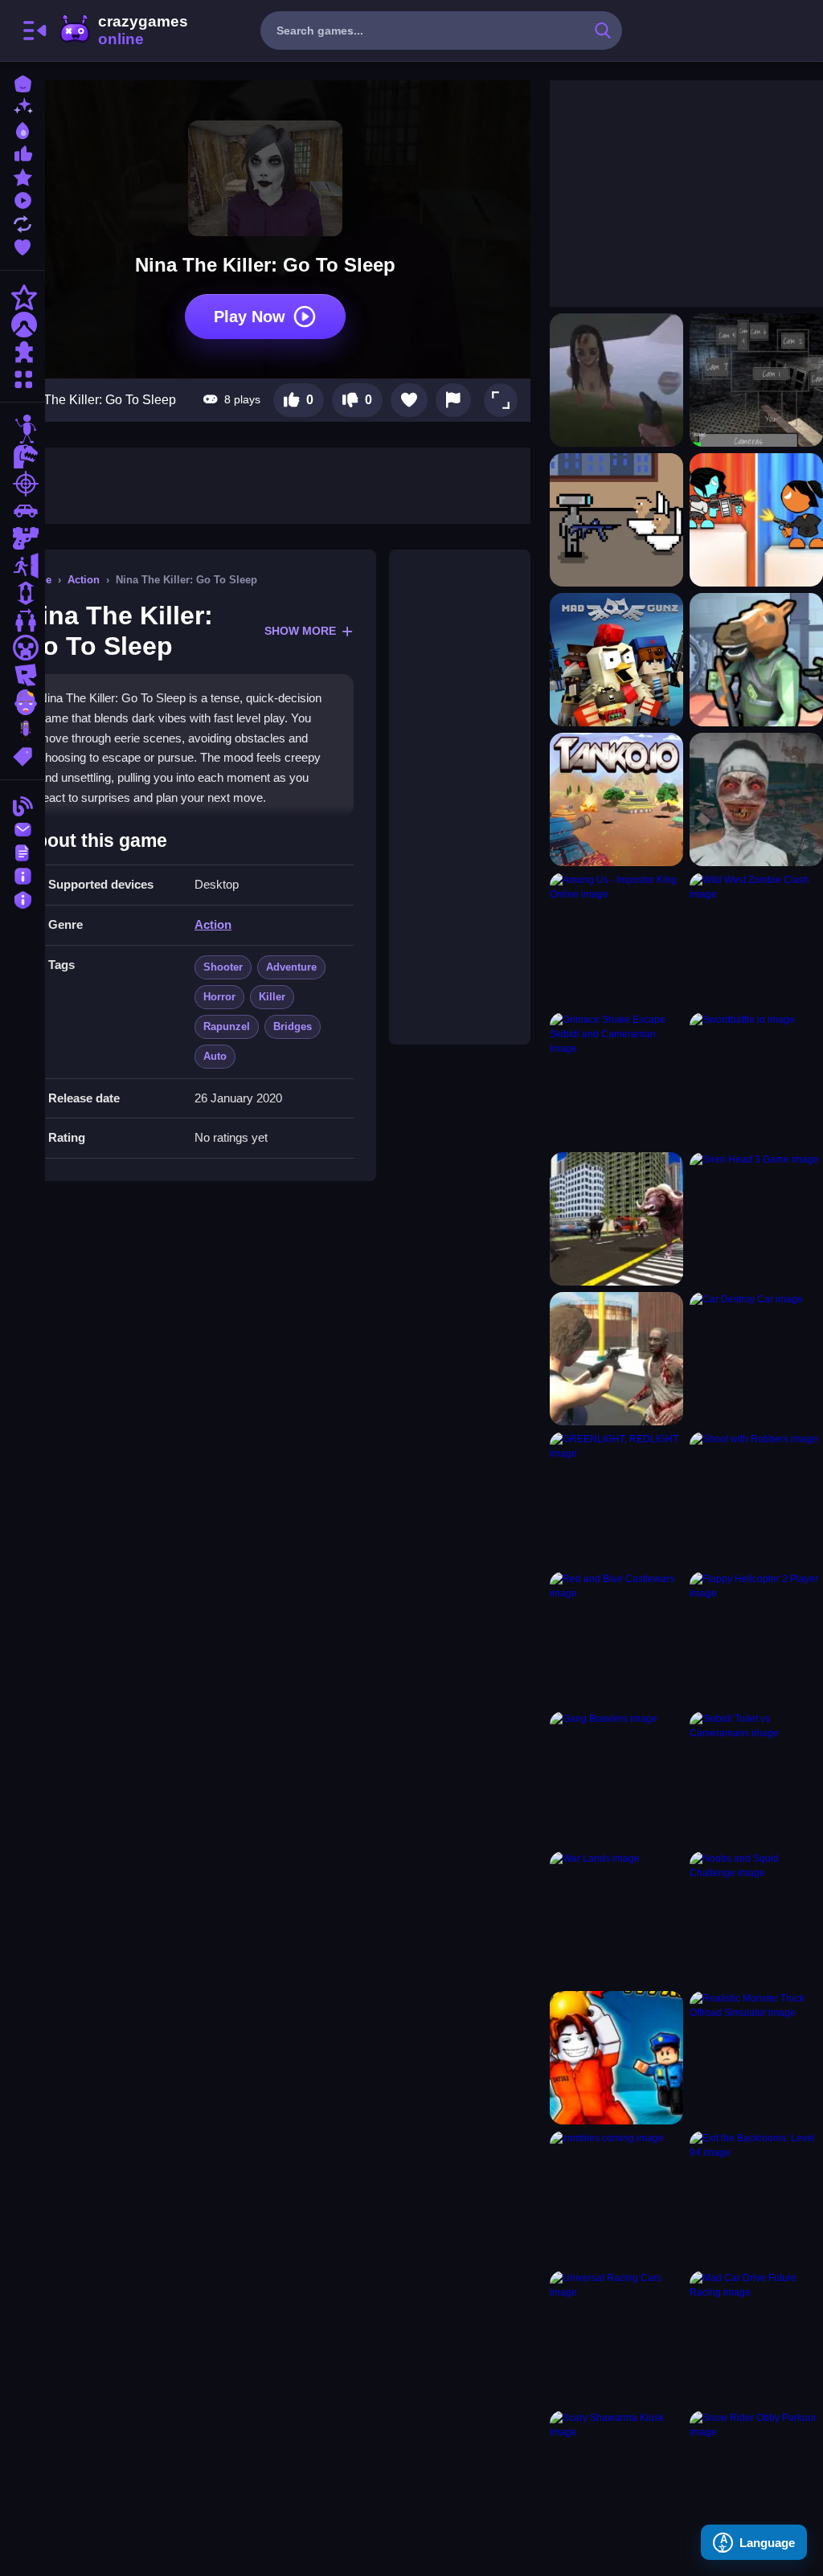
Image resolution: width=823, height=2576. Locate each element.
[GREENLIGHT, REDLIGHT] (616, 1499)
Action (84, 580)
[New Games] (23, 106)
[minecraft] (23, 648)
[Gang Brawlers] (616, 1778)
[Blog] (23, 805)
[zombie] (23, 702)
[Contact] (23, 828)
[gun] (23, 538)
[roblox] (23, 675)
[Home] (23, 82)
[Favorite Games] (23, 245)
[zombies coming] (616, 2198)
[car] (23, 511)
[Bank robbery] (756, 660)
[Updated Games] (23, 222)
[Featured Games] (23, 176)
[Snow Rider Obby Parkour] (756, 2477)
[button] (501, 400)
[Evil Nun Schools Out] (756, 799)
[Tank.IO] (616, 799)
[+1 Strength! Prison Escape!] (616, 2058)
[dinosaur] (23, 456)
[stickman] (23, 429)
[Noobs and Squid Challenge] (756, 1918)
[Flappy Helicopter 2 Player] (756, 1638)
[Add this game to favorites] (409, 400)
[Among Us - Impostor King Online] (616, 939)
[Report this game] (453, 400)
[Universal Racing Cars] (616, 2337)
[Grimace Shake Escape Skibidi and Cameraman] (616, 1079)
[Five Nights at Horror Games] (756, 380)
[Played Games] (23, 199)
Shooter (223, 967)
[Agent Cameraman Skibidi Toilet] (616, 520)
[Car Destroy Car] (756, 1359)
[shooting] (23, 484)
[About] (23, 875)
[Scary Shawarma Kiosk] (616, 2477)
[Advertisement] (460, 797)
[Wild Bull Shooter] (616, 1219)
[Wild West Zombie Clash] (756, 939)
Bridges (293, 1026)
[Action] (23, 297)
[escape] (23, 566)
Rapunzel (227, 1026)
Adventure (291, 967)
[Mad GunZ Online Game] (616, 660)
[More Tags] (23, 755)
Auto (215, 1056)
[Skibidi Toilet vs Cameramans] (756, 1778)
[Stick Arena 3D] (756, 520)
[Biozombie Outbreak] (616, 1359)
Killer (272, 997)
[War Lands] (616, 1918)
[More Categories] (23, 377)
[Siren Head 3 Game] (756, 1219)
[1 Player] (23, 593)
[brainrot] (23, 730)
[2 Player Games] (23, 620)
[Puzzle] (23, 352)
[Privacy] (23, 898)
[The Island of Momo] (616, 380)
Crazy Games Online (123, 31)
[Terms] (23, 851)
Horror (219, 997)
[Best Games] (23, 129)
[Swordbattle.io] (756, 1079)
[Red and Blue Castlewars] (616, 1638)
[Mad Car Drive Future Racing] (756, 2337)
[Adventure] (23, 325)
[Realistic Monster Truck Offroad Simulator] (756, 2058)
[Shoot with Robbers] (756, 1499)
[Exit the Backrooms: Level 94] (756, 2198)
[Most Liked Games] (23, 152)
